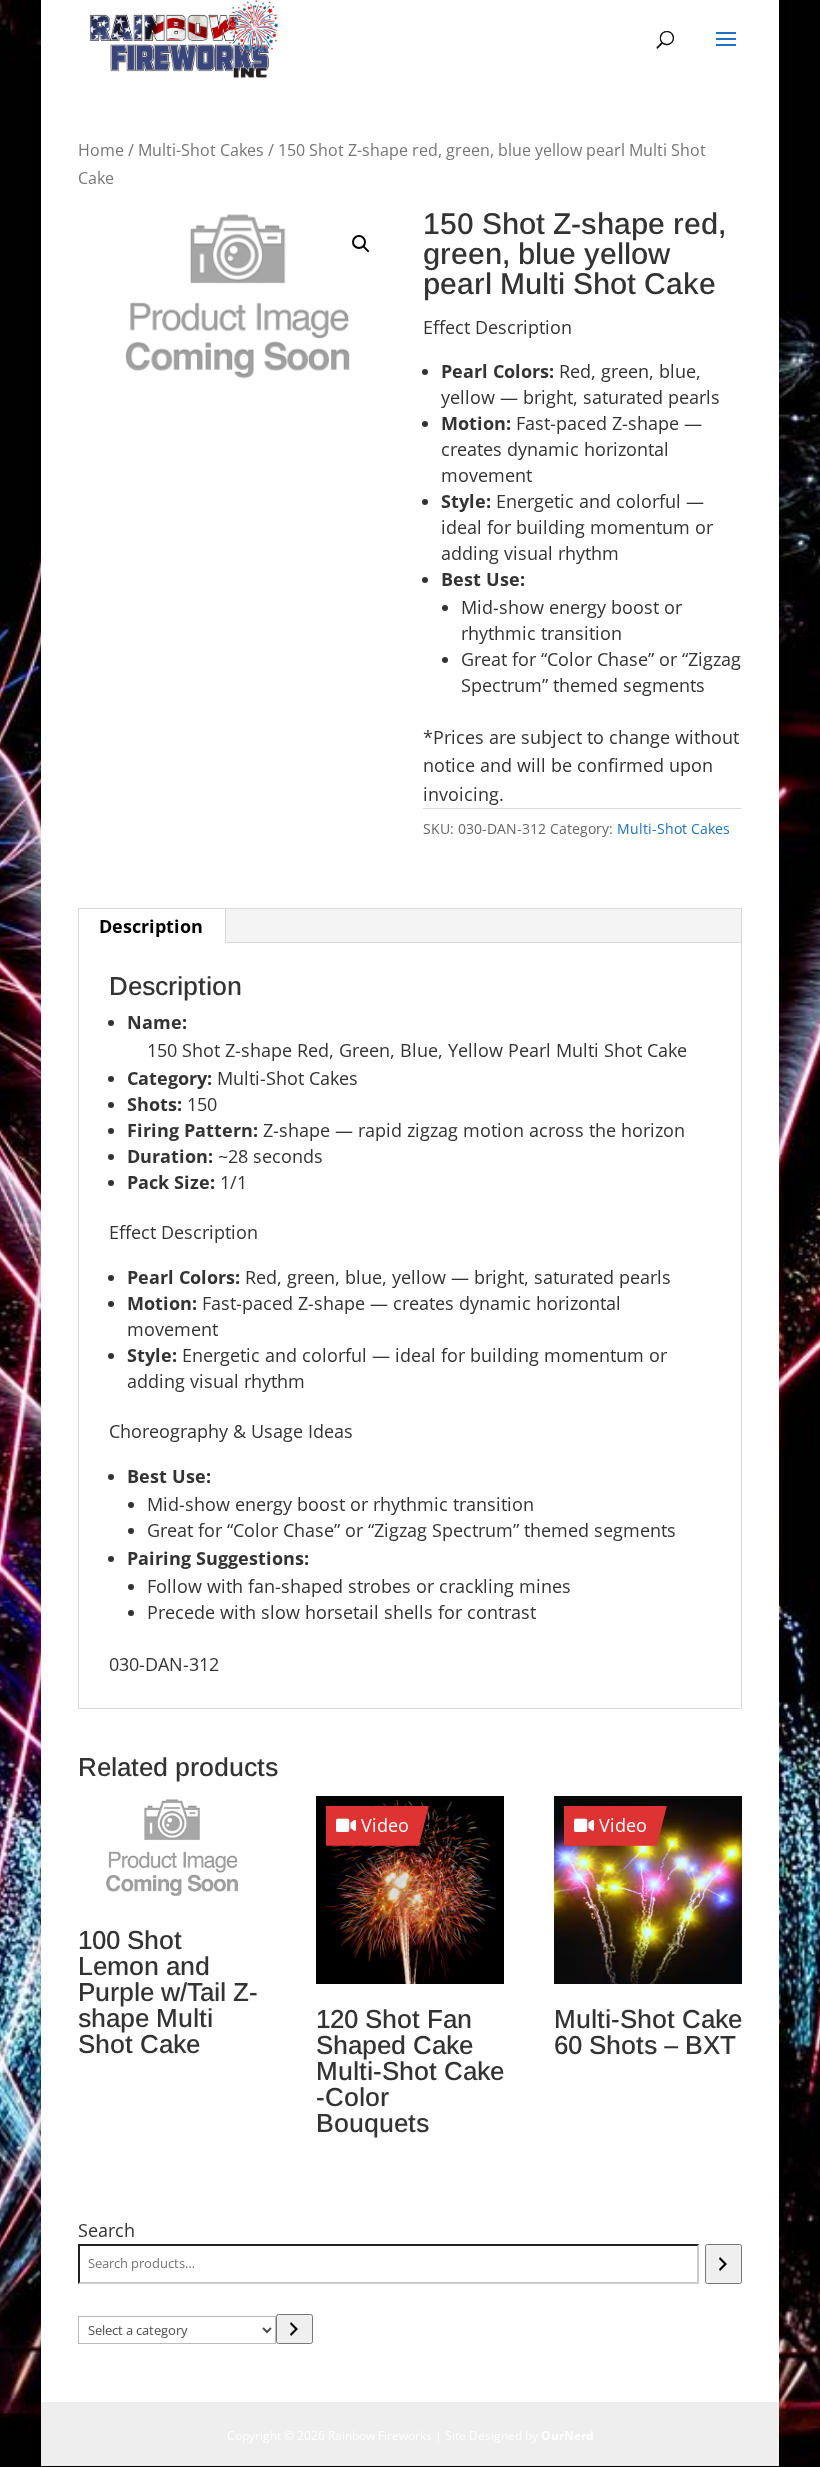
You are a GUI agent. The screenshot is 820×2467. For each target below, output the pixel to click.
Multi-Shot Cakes (201, 150)
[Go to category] (294, 2329)
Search (106, 2230)
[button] (361, 244)
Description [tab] (151, 926)
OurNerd (567, 2435)
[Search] (723, 2264)
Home (101, 150)
